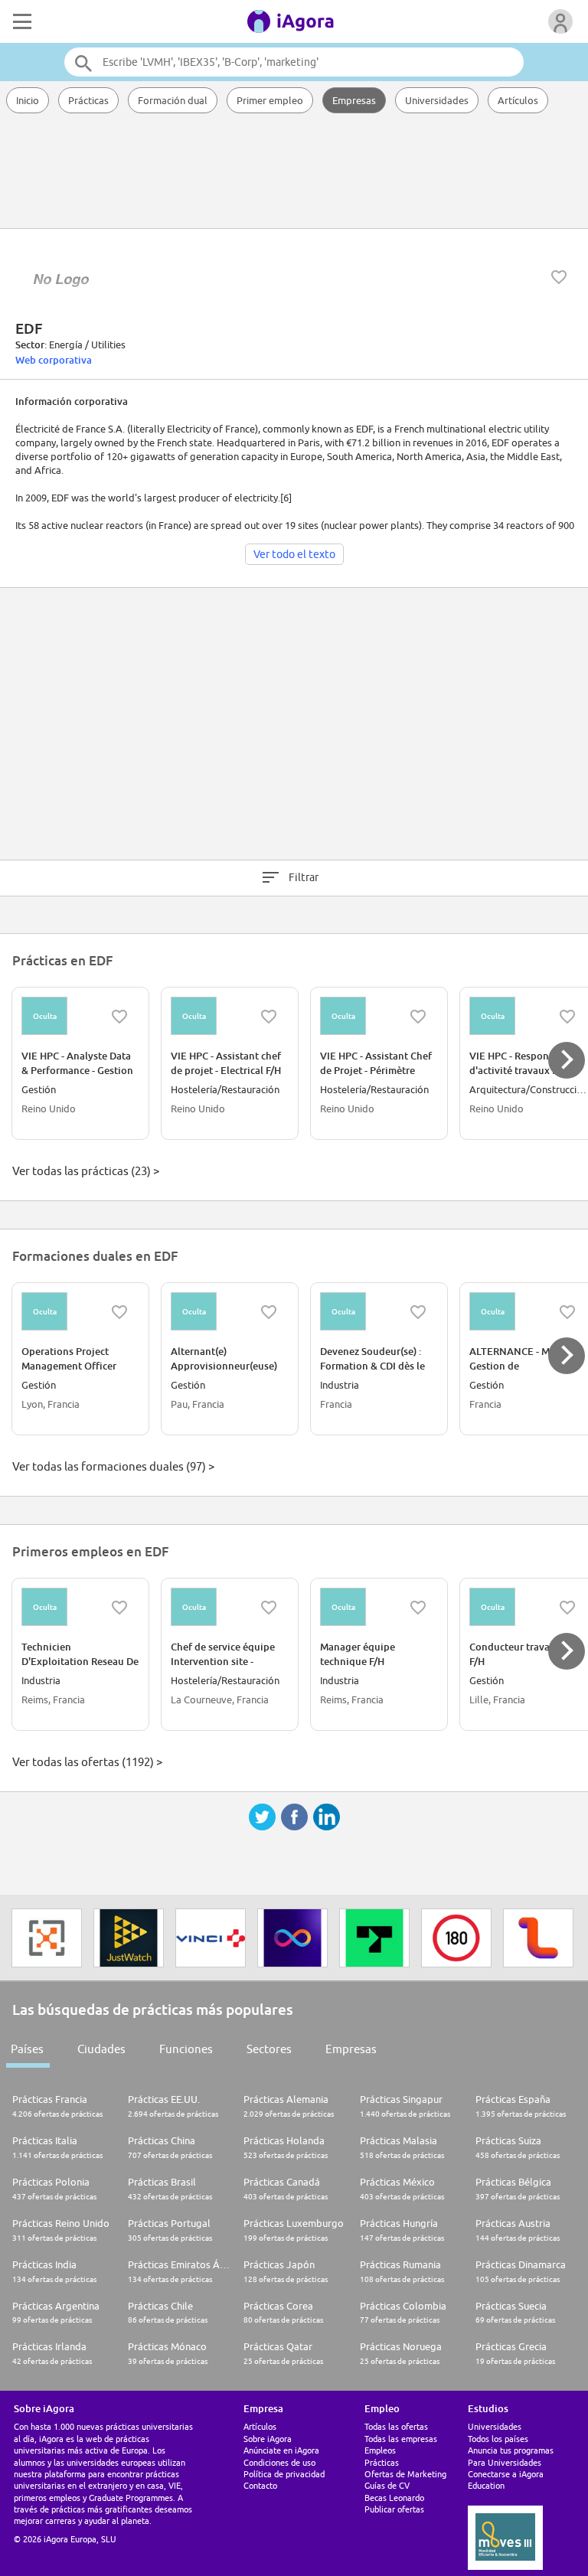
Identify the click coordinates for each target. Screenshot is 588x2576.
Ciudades (101, 2049)
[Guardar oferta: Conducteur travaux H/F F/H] (567, 1608)
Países (27, 2049)
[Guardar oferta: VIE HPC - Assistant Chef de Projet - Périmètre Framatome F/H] (418, 1017)
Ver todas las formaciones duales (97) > (113, 1466)
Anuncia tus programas (511, 2450)
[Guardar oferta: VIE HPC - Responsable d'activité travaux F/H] (567, 1017)
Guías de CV (387, 2485)
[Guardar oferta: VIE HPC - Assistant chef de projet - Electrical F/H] (269, 1017)
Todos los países (498, 2439)
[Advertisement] (294, 172)
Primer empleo (270, 100)
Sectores (269, 2049)
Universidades (437, 100)
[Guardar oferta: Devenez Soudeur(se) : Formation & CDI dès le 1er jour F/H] (418, 1312)
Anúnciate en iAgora (281, 2450)
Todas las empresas (401, 2439)
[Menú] (21, 21)
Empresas (354, 100)
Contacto (260, 2485)
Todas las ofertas (396, 2426)
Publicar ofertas (394, 2509)
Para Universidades (505, 2462)
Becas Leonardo (394, 2498)
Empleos (380, 2450)
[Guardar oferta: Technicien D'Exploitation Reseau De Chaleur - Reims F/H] (119, 1608)
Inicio (28, 100)
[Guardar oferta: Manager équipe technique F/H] (418, 1608)
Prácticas (88, 100)
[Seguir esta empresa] (559, 277)
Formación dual (173, 100)
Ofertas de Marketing (405, 2474)
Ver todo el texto (294, 554)
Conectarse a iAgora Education (506, 2480)
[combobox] (294, 62)
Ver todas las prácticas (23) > (86, 1171)
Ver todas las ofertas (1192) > (87, 1762)
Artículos (518, 100)
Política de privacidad (284, 2474)
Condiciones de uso (279, 2462)
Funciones (186, 2049)
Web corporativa (54, 360)
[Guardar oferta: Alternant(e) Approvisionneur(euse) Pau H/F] (269, 1312)
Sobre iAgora (268, 2439)
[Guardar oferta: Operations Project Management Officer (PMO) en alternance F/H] (119, 1312)
